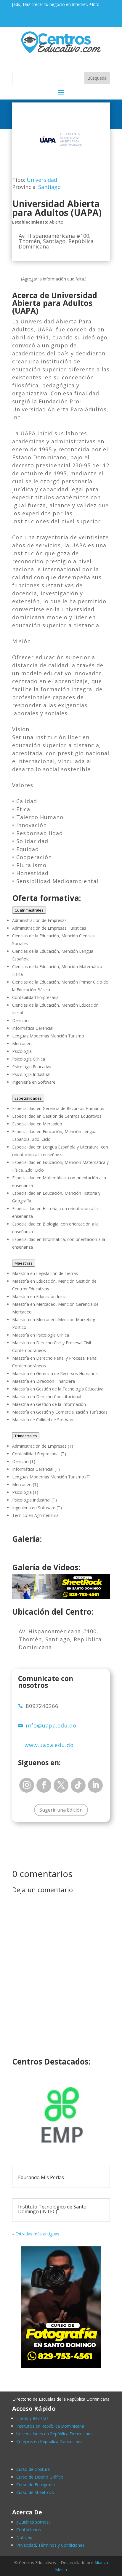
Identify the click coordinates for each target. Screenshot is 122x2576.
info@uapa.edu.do (51, 1725)
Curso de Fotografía (36, 2485)
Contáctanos (29, 2530)
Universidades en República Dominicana (54, 2434)
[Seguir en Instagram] (27, 1785)
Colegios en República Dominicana (49, 2441)
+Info (94, 4)
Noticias (24, 2537)
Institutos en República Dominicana (50, 2426)
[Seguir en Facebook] (44, 1785)
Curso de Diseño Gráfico (40, 2477)
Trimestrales (26, 1436)
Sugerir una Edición (61, 1810)
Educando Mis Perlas (41, 2177)
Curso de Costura (33, 2469)
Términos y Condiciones (61, 2545)
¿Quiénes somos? (33, 2522)
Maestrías (24, 1263)
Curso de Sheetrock (35, 2492)
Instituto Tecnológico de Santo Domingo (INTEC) (52, 2209)
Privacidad (26, 2545)
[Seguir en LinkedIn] (95, 1785)
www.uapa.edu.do (49, 1745)
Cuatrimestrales (29, 910)
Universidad (42, 180)
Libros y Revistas (32, 2418)
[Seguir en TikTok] (78, 1785)
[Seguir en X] (61, 1785)
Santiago (49, 187)
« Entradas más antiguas (36, 2234)
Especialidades (28, 1098)
